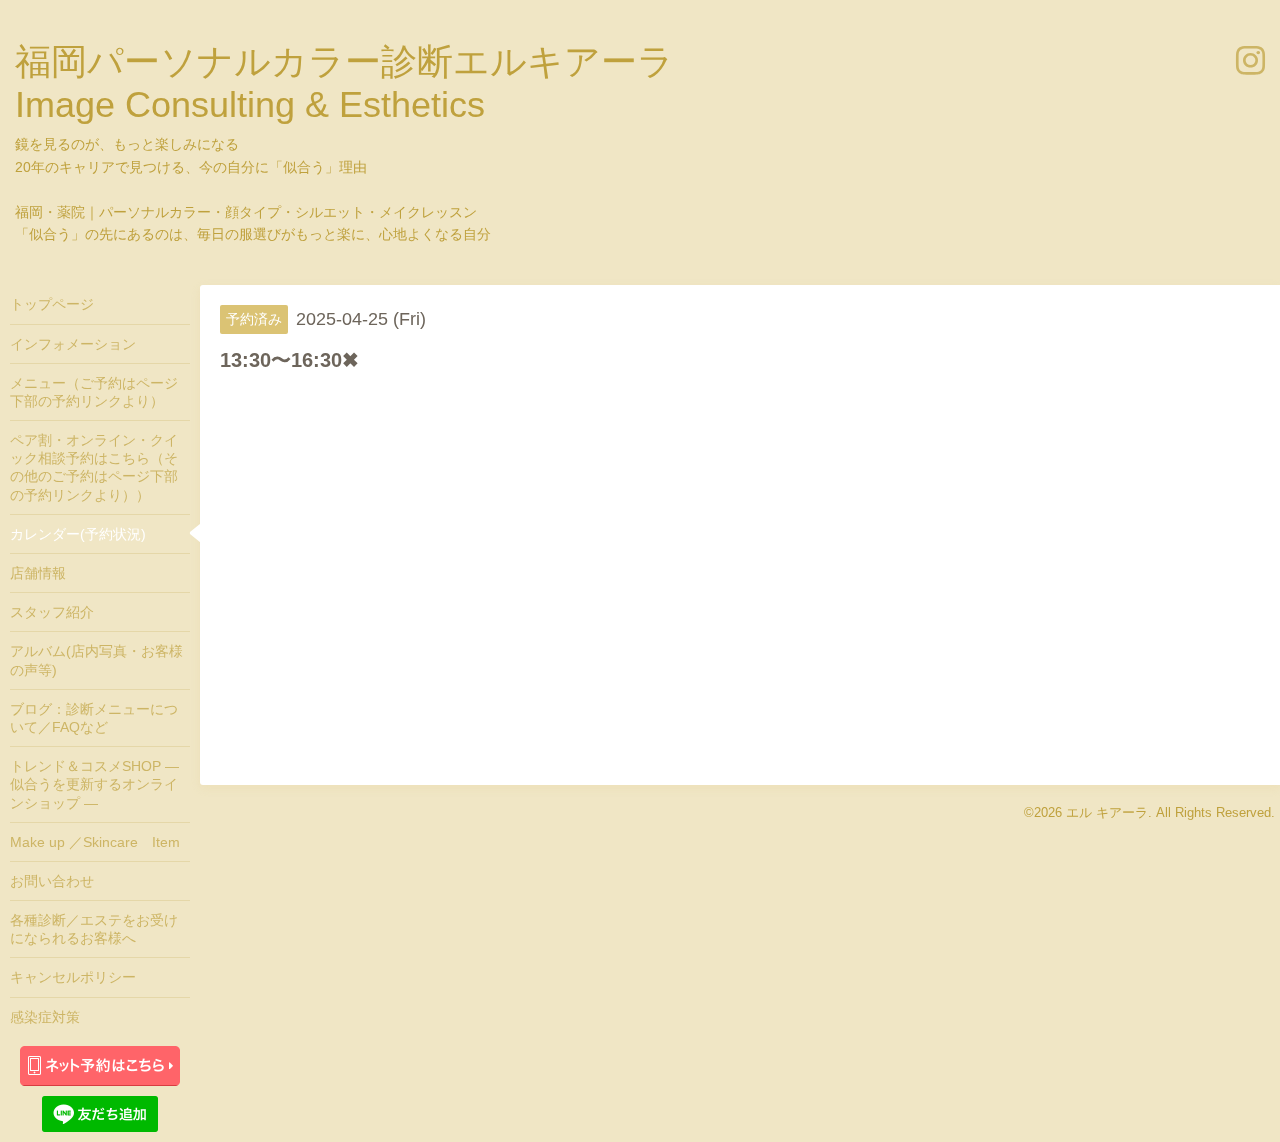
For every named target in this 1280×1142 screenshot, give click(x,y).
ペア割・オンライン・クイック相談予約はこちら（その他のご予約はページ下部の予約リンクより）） (94, 467)
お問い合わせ (52, 881)
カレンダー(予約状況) (78, 534)
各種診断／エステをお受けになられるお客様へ (94, 929)
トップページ (52, 304)
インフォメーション (73, 344)
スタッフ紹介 (52, 612)
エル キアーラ (1107, 812)
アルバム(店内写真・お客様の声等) (96, 660)
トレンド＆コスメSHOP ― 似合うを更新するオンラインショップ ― (94, 784)
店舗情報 (38, 573)
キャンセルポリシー (73, 977)
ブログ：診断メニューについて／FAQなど (94, 718)
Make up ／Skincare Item (95, 842)
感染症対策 (45, 1017)
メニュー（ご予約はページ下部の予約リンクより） (94, 392)
